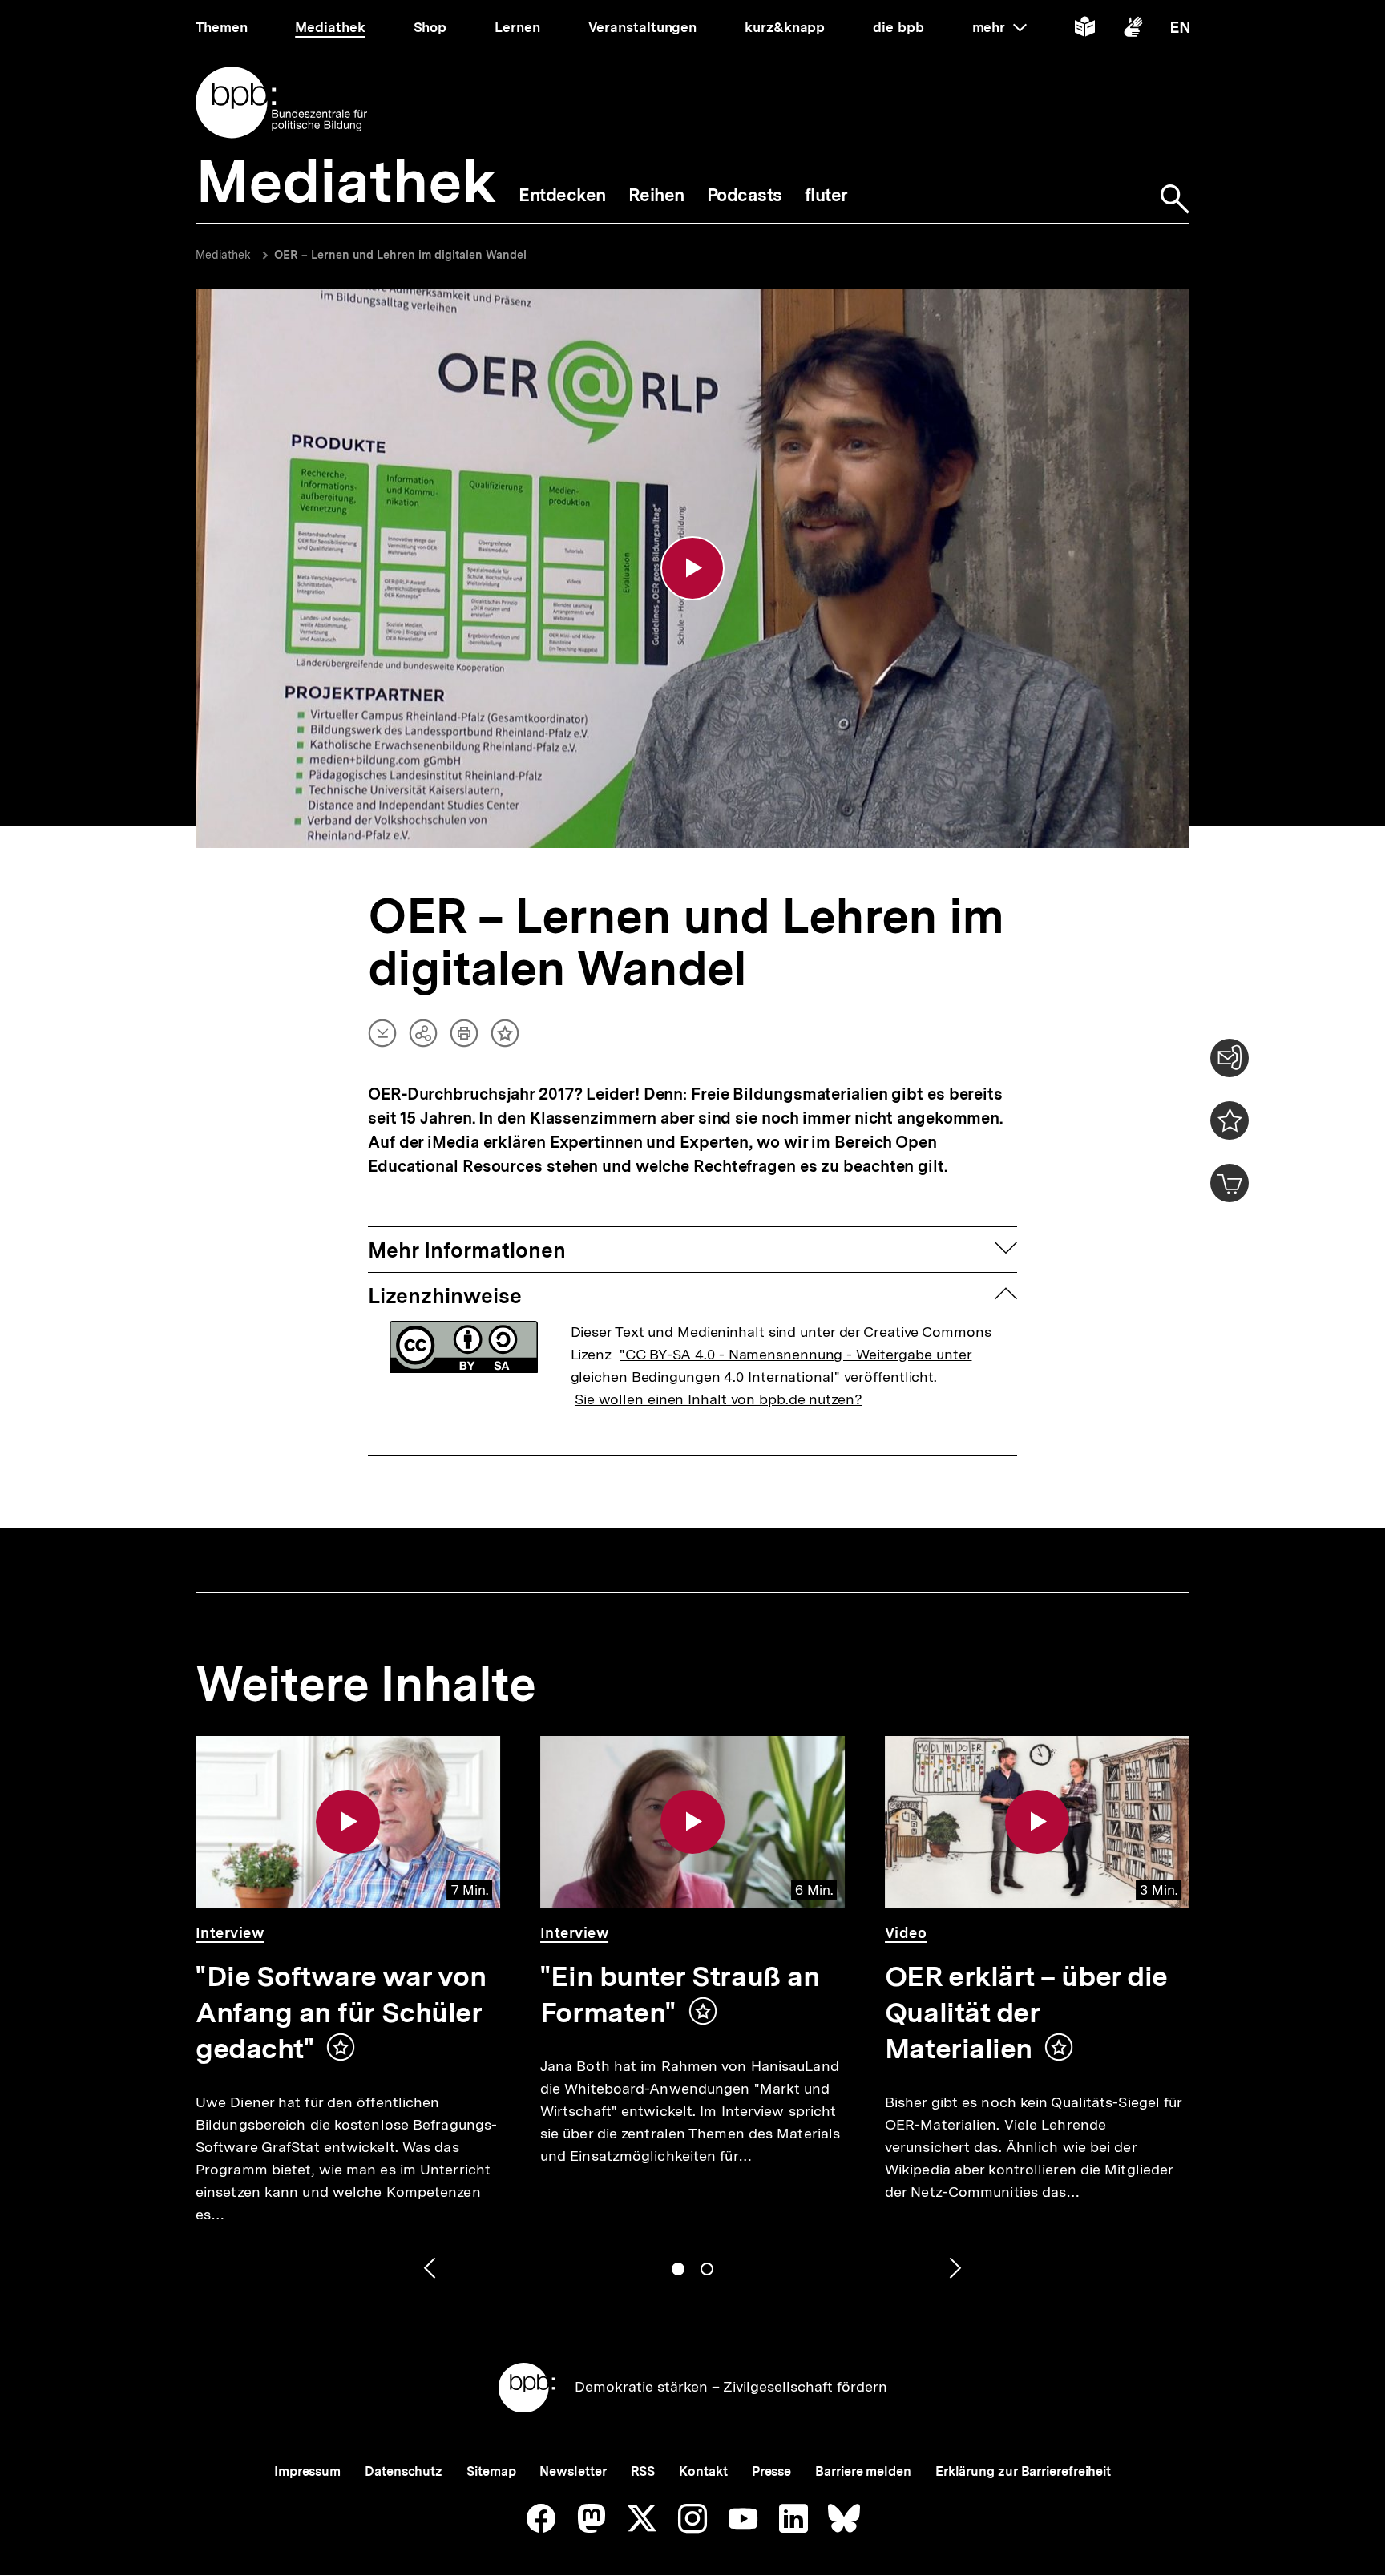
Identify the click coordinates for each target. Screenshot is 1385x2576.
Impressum (307, 2471)
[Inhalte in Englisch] (1180, 30)
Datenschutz (404, 2471)
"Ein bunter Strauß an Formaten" (680, 1995)
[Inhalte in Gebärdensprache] (1133, 30)
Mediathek (223, 255)
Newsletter (573, 2471)
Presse (771, 2471)
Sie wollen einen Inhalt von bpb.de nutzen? (719, 1399)
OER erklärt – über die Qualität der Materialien (1026, 2013)
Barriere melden (863, 2471)
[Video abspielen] (692, 568)
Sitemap (491, 2471)
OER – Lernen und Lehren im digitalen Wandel (400, 255)
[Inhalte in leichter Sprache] (1085, 30)
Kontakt (703, 2471)
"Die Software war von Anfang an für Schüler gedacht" (341, 2013)
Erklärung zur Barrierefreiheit (1023, 2471)
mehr (999, 27)
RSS (643, 2471)
